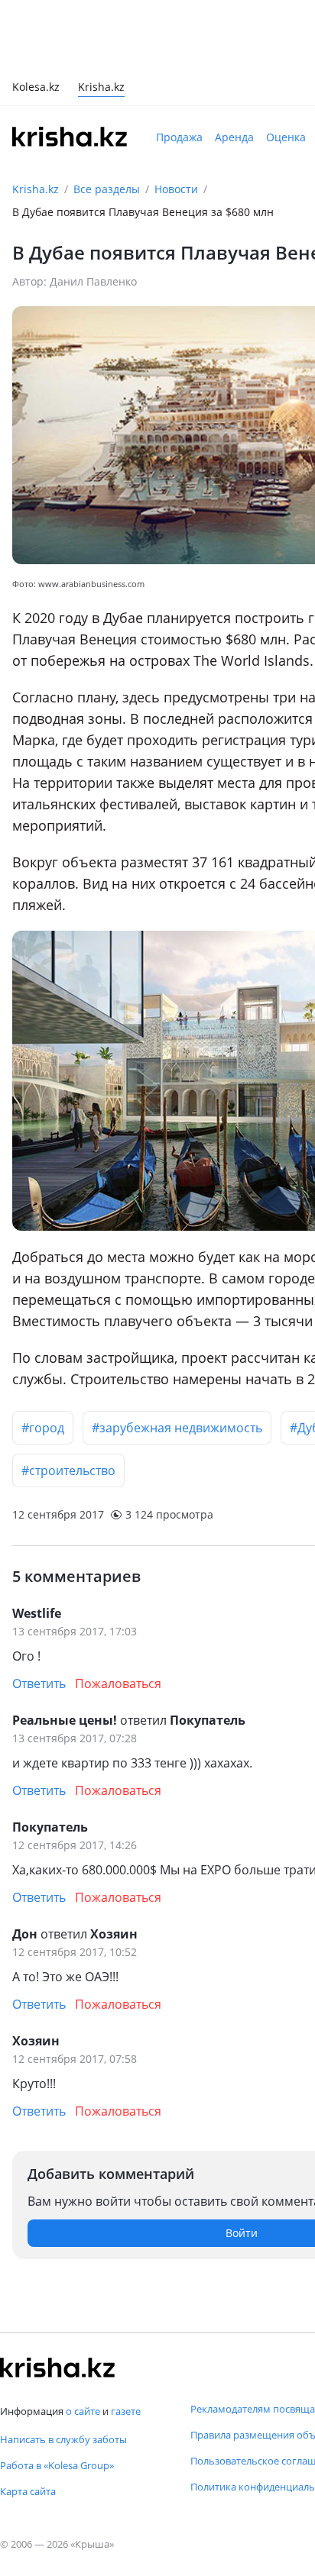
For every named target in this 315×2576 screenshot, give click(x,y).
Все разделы (107, 189)
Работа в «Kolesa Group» (57, 2465)
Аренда (234, 137)
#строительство (68, 1470)
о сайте (83, 2411)
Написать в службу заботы (63, 2439)
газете (126, 2411)
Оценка (286, 137)
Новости (176, 189)
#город (43, 1428)
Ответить (39, 1683)
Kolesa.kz (36, 88)
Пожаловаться (118, 1683)
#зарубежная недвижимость (177, 1428)
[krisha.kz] (57, 2368)
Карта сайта (28, 2491)
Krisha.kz (36, 189)
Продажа (179, 137)
